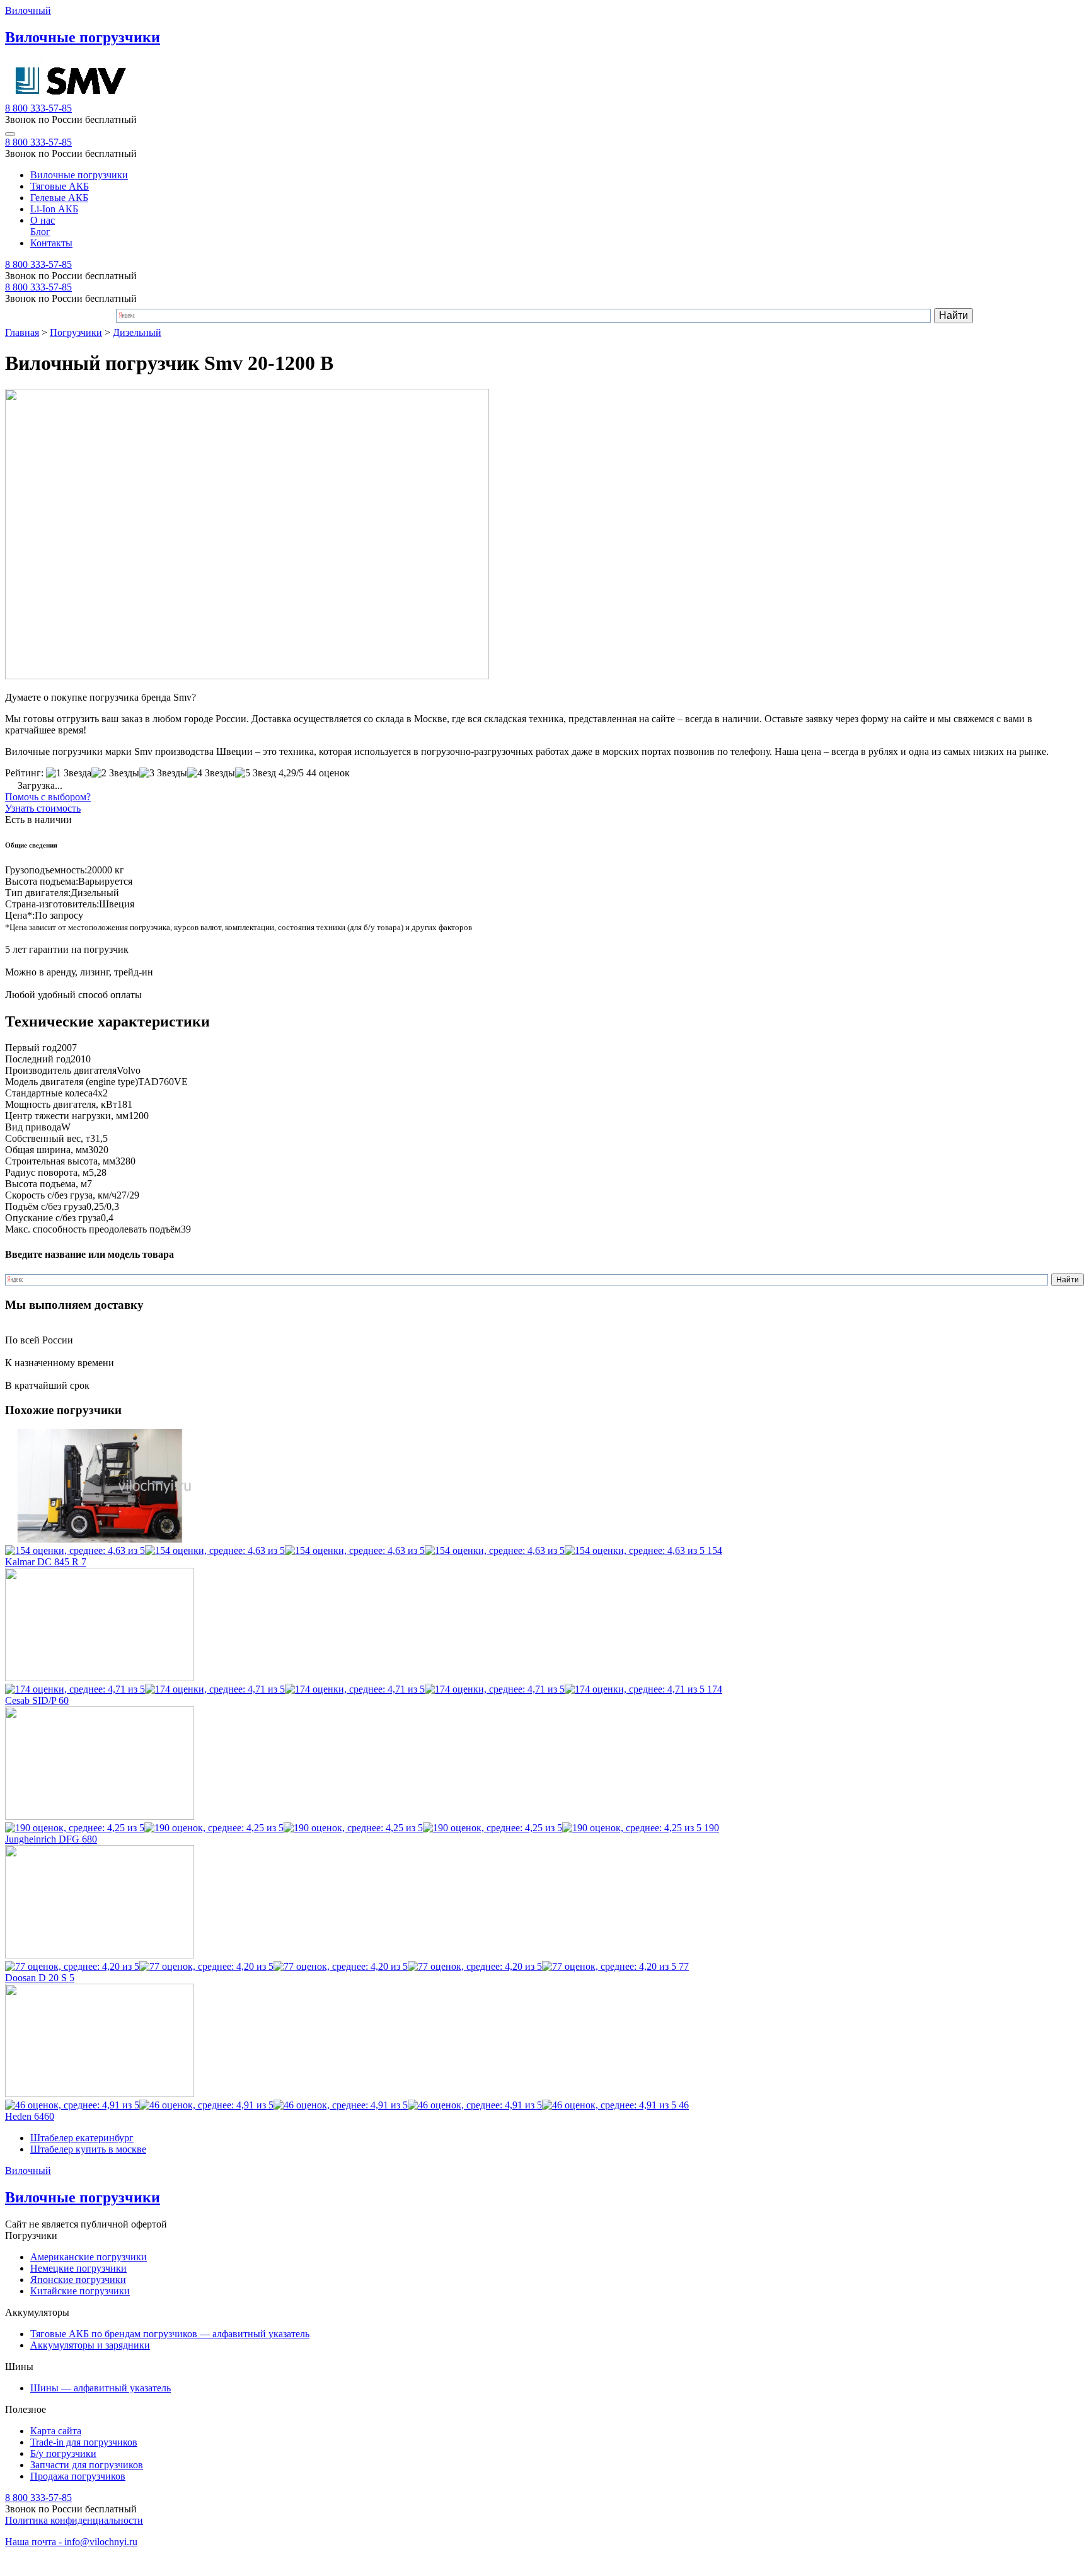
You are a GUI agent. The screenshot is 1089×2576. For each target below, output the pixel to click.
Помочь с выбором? (48, 797)
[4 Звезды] (211, 773)
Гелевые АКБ (59, 198)
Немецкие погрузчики (78, 2268)
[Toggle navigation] (10, 134)
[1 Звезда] (69, 773)
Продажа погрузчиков (78, 2476)
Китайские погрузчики (80, 2291)
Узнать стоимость (43, 808)
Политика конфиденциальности (74, 2520)
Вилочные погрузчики (79, 175)
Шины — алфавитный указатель (101, 2388)
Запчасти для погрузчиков (87, 2465)
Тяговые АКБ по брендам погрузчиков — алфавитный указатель (170, 2334)
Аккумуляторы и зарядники (90, 2345)
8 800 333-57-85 (38, 108)
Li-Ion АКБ (54, 209)
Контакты (51, 243)
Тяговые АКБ (60, 186)
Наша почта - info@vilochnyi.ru (71, 2542)
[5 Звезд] (256, 773)
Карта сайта (56, 2431)
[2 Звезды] (115, 773)
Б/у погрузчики (63, 2453)
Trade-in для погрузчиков (84, 2442)
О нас (43, 220)
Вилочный (28, 10)
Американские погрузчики (89, 2257)
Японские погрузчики (78, 2280)
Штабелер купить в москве (88, 2149)
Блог (40, 232)
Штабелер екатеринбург (82, 2138)
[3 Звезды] (163, 773)
